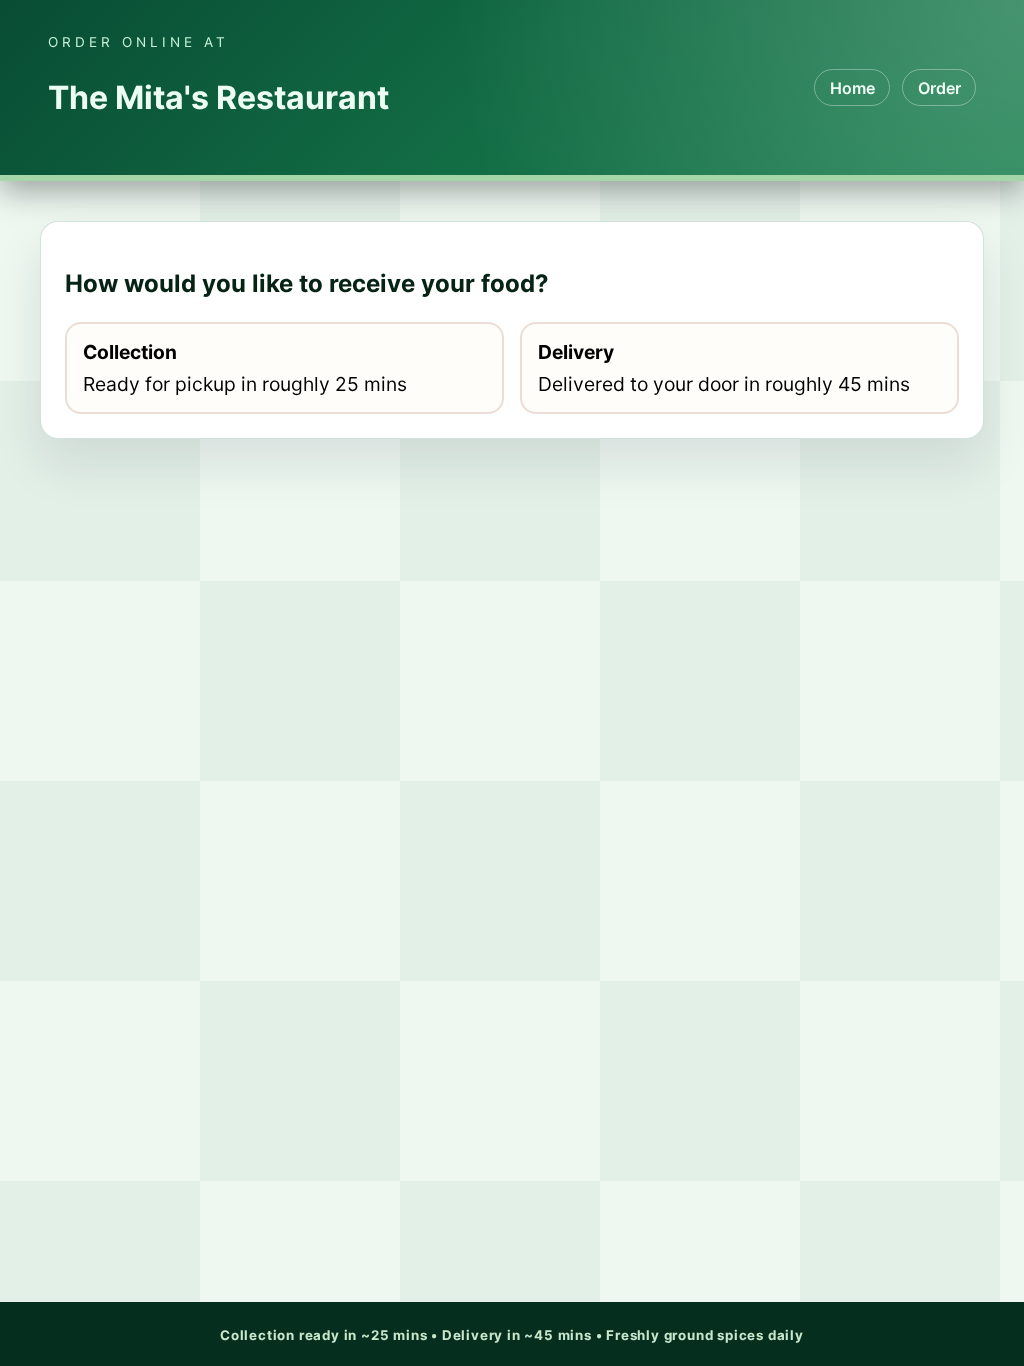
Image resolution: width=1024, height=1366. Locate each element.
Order (939, 88)
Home (852, 88)
